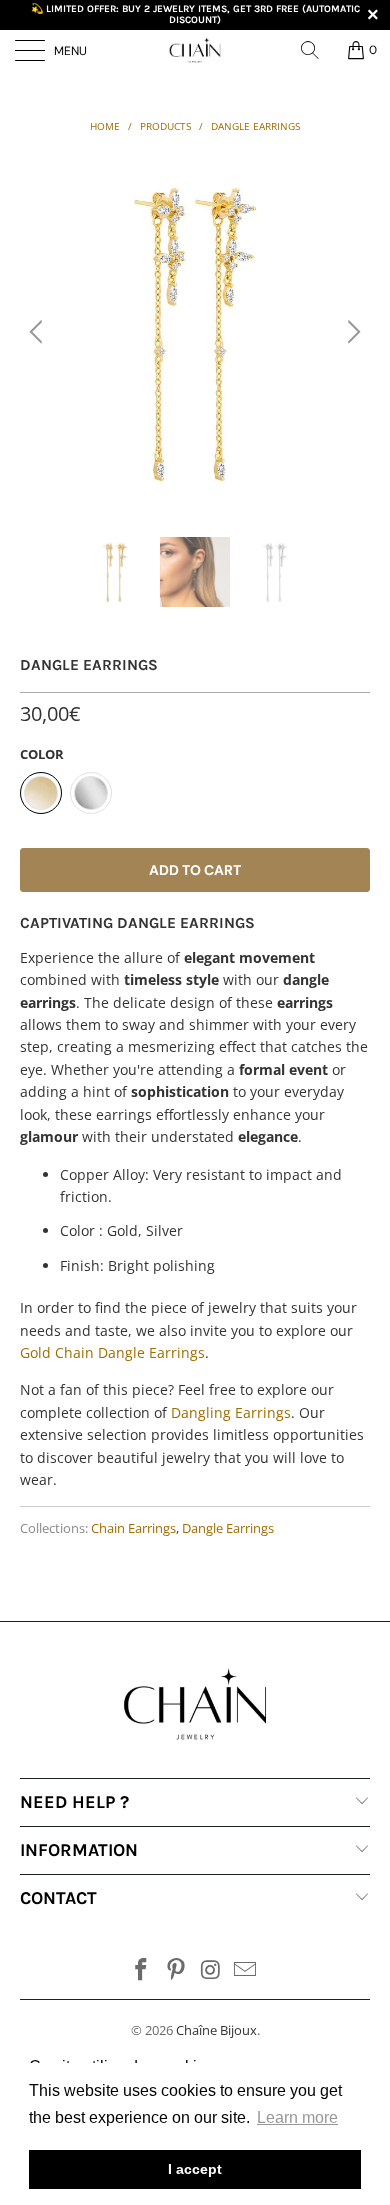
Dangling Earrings (231, 1412)
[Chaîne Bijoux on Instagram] (212, 1970)
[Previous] (39, 332)
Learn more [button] (297, 2117)
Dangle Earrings (228, 1528)
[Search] (317, 50)
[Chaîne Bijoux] (195, 50)
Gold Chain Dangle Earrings (112, 1352)
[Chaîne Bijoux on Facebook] (142, 1970)
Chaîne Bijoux (216, 2030)
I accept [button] (195, 2169)
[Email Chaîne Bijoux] (246, 1970)
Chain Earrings (133, 1528)
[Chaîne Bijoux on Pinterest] (177, 1970)
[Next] (351, 332)
